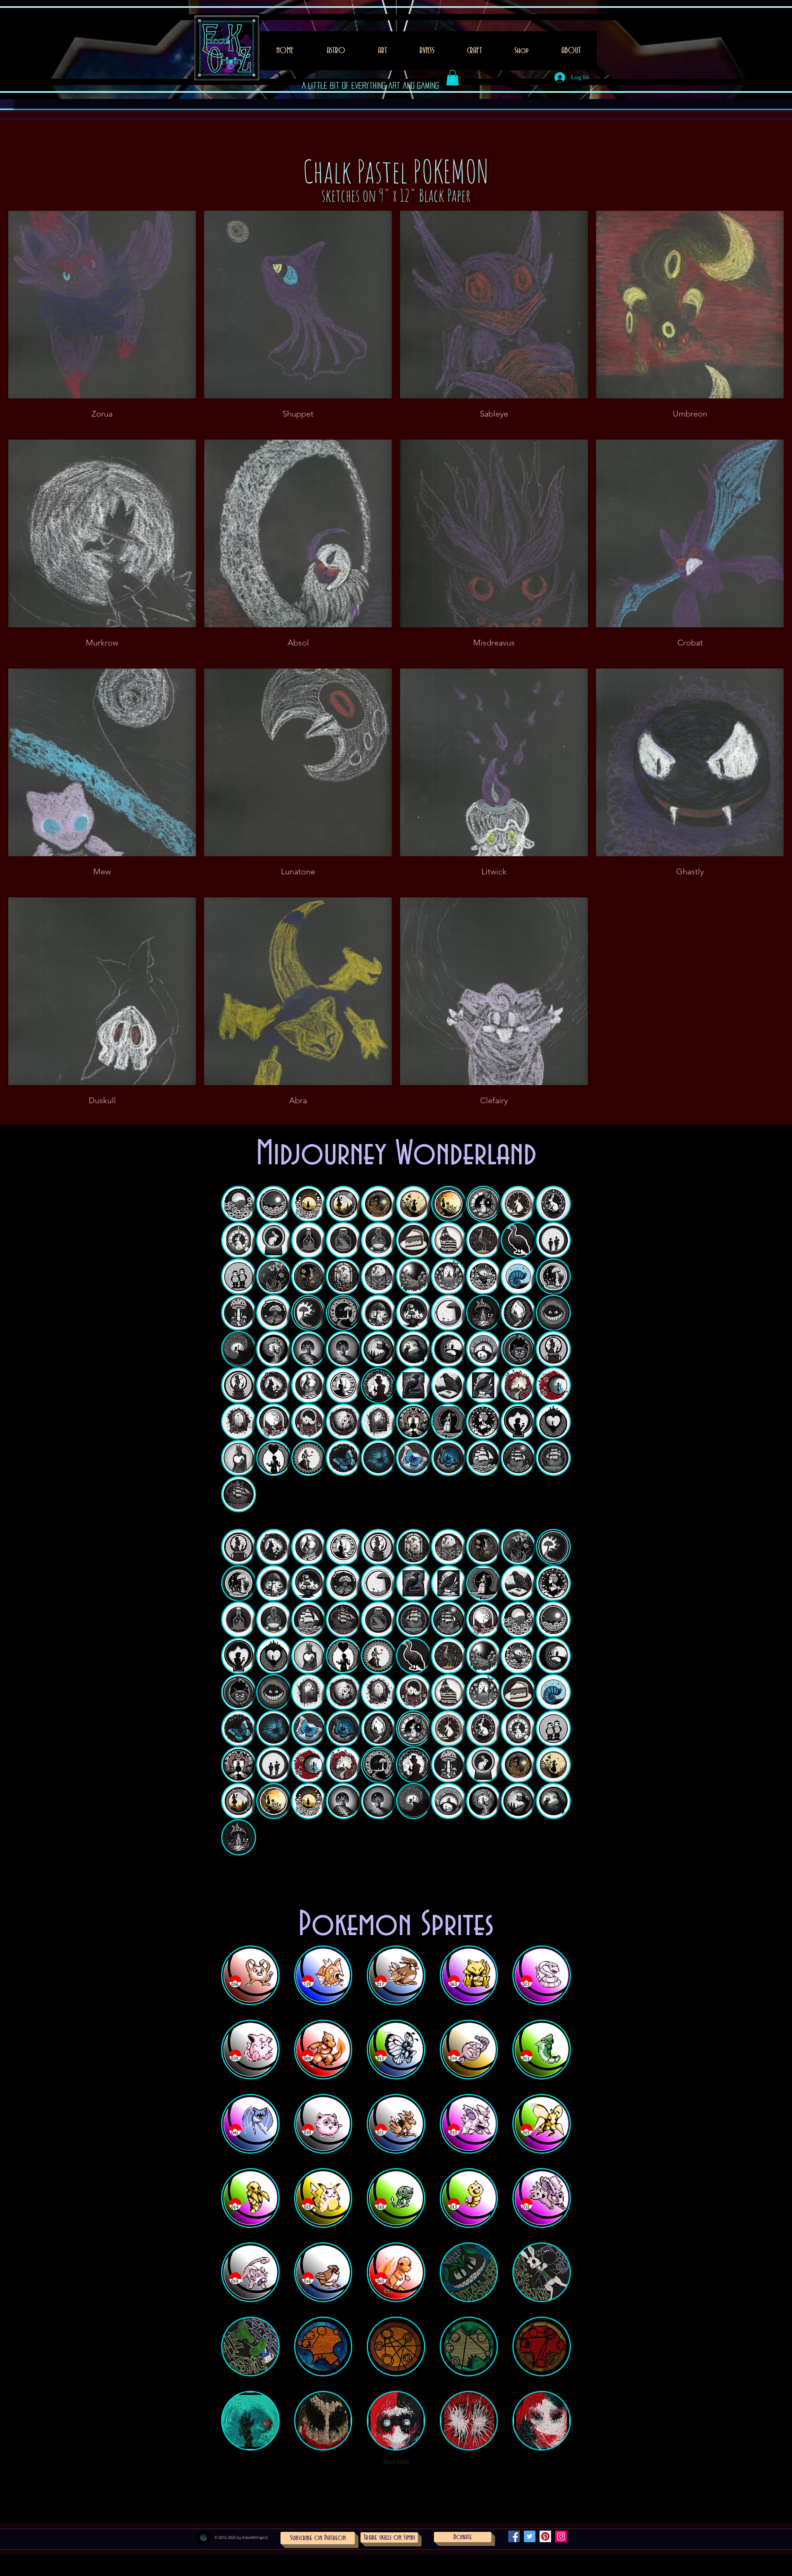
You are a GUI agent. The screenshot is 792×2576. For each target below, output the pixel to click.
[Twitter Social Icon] (530, 2536)
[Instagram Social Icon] (561, 2536)
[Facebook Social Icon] (514, 2536)
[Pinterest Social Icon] (545, 2536)
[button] (382, 53)
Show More (396, 2461)
